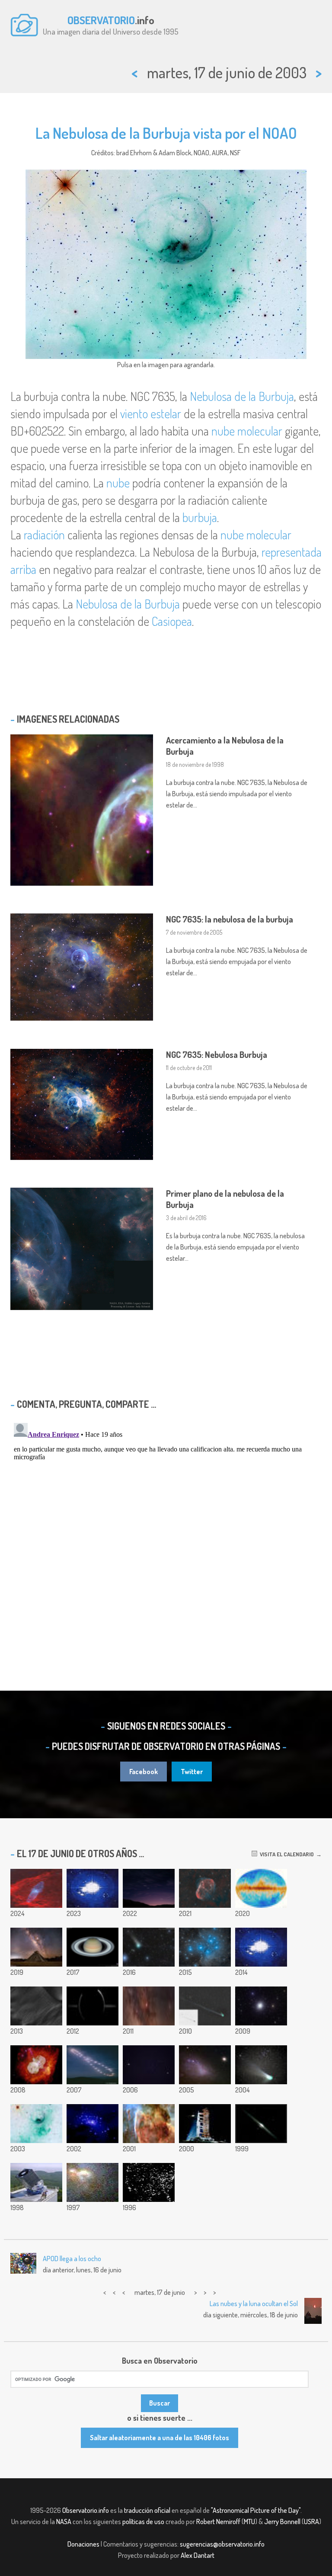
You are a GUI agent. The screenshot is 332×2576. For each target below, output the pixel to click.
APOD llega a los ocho (72, 2259)
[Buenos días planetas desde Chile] (149, 1888)
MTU (249, 2522)
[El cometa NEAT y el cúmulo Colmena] (261, 2065)
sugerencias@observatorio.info (222, 2544)
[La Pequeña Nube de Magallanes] (205, 2065)
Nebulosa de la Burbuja (242, 396)
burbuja (200, 517)
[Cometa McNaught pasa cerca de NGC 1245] (205, 2006)
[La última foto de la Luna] (205, 2124)
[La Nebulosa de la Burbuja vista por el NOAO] (36, 2124)
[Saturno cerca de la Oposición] (93, 1947)
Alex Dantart (198, 2555)
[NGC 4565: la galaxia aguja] (261, 2124)
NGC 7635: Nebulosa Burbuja (217, 1054)
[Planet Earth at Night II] (93, 1888)
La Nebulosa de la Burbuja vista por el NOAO (166, 133)
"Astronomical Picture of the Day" (256, 2510)
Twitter (192, 1772)
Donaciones (83, 2544)
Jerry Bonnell (282, 2522)
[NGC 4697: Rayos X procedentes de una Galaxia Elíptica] (93, 2124)
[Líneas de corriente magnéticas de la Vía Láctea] (261, 1888)
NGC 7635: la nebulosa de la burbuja (230, 919)
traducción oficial (147, 2510)
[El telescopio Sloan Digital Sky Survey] (36, 2182)
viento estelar (151, 413)
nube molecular (247, 431)
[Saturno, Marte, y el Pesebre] (149, 2065)
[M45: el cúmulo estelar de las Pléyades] (205, 1947)
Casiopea (172, 621)
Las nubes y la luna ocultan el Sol (254, 2304)
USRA (311, 2522)
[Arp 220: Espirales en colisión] (93, 2182)
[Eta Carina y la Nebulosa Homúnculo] (36, 2065)
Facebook (144, 1772)
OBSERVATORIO (101, 20)
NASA (64, 2522)
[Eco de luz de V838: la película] (261, 1947)
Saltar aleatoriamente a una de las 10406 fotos (160, 2438)
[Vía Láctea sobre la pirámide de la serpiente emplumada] (36, 1947)
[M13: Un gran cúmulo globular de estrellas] (261, 2006)
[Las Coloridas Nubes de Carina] (149, 2124)
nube (118, 483)
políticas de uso (143, 2522)
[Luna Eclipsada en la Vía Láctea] (149, 2006)
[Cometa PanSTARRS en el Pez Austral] (149, 1947)
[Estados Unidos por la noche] (149, 2182)
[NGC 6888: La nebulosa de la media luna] (205, 1888)
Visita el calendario (286, 1854)
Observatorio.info (86, 2510)
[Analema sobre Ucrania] (93, 2065)
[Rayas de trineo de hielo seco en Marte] (36, 2006)
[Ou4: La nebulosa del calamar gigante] (36, 1888)
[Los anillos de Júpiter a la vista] (93, 2006)
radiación (44, 535)
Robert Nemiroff (218, 2522)
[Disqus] (166, 1528)
